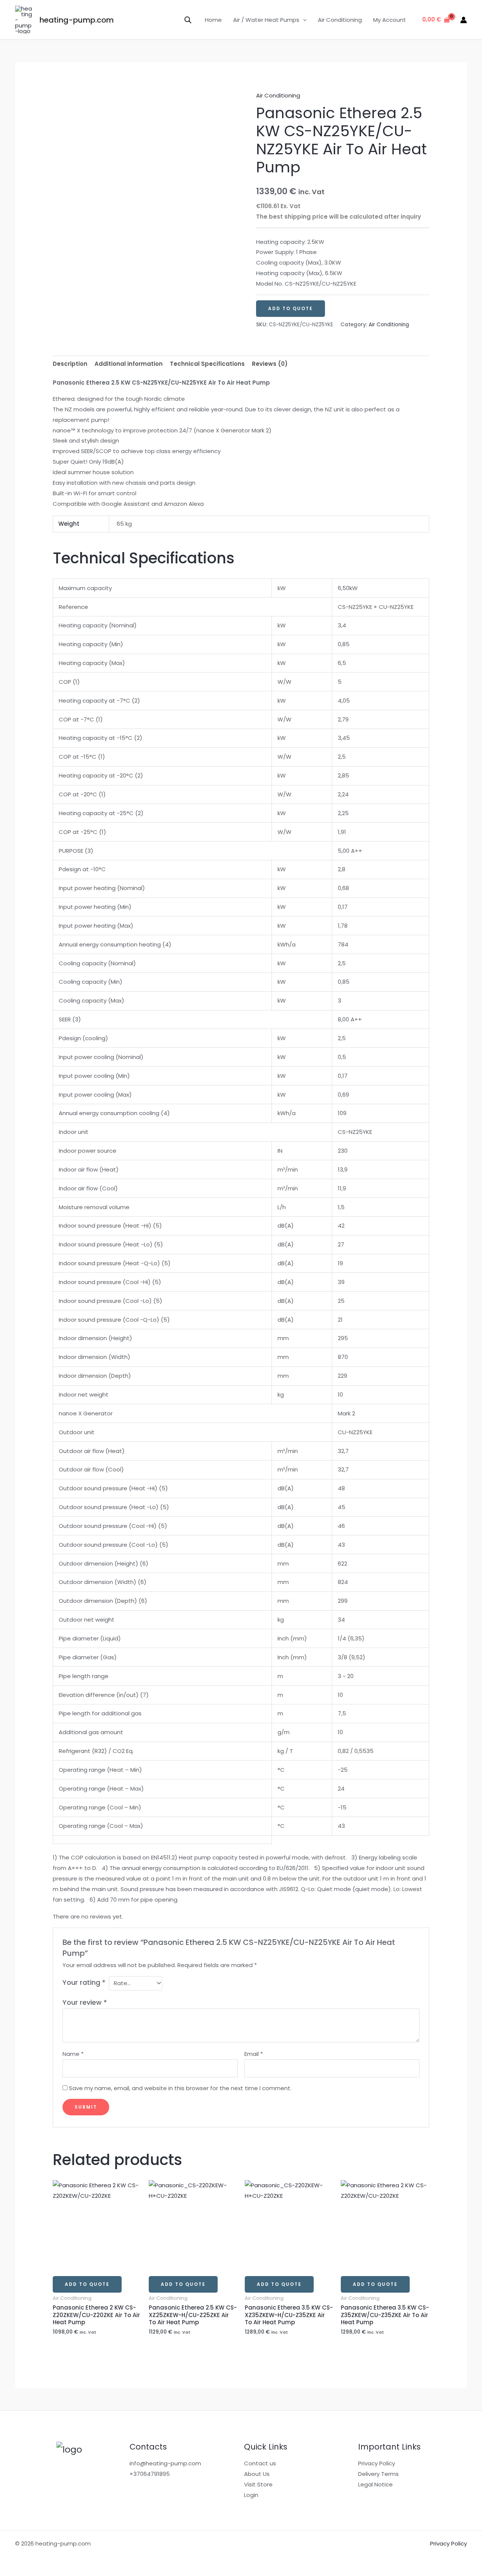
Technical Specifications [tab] (207, 364)
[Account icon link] (464, 20)
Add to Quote (291, 308)
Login (251, 2495)
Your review (85, 2002)
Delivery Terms (378, 2474)
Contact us (260, 2463)
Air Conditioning (340, 20)
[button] (303, 20)
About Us (257, 2474)
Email (254, 2054)
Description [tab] (70, 364)
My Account (390, 20)
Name (73, 2054)
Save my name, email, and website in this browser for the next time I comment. (180, 2088)
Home (213, 20)
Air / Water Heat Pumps (266, 20)
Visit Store (258, 2484)
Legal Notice (375, 2484)
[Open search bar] (188, 20)
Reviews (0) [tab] (270, 364)
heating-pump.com (77, 20)
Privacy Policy (377, 2463)
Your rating (84, 1982)
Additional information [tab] (129, 364)
